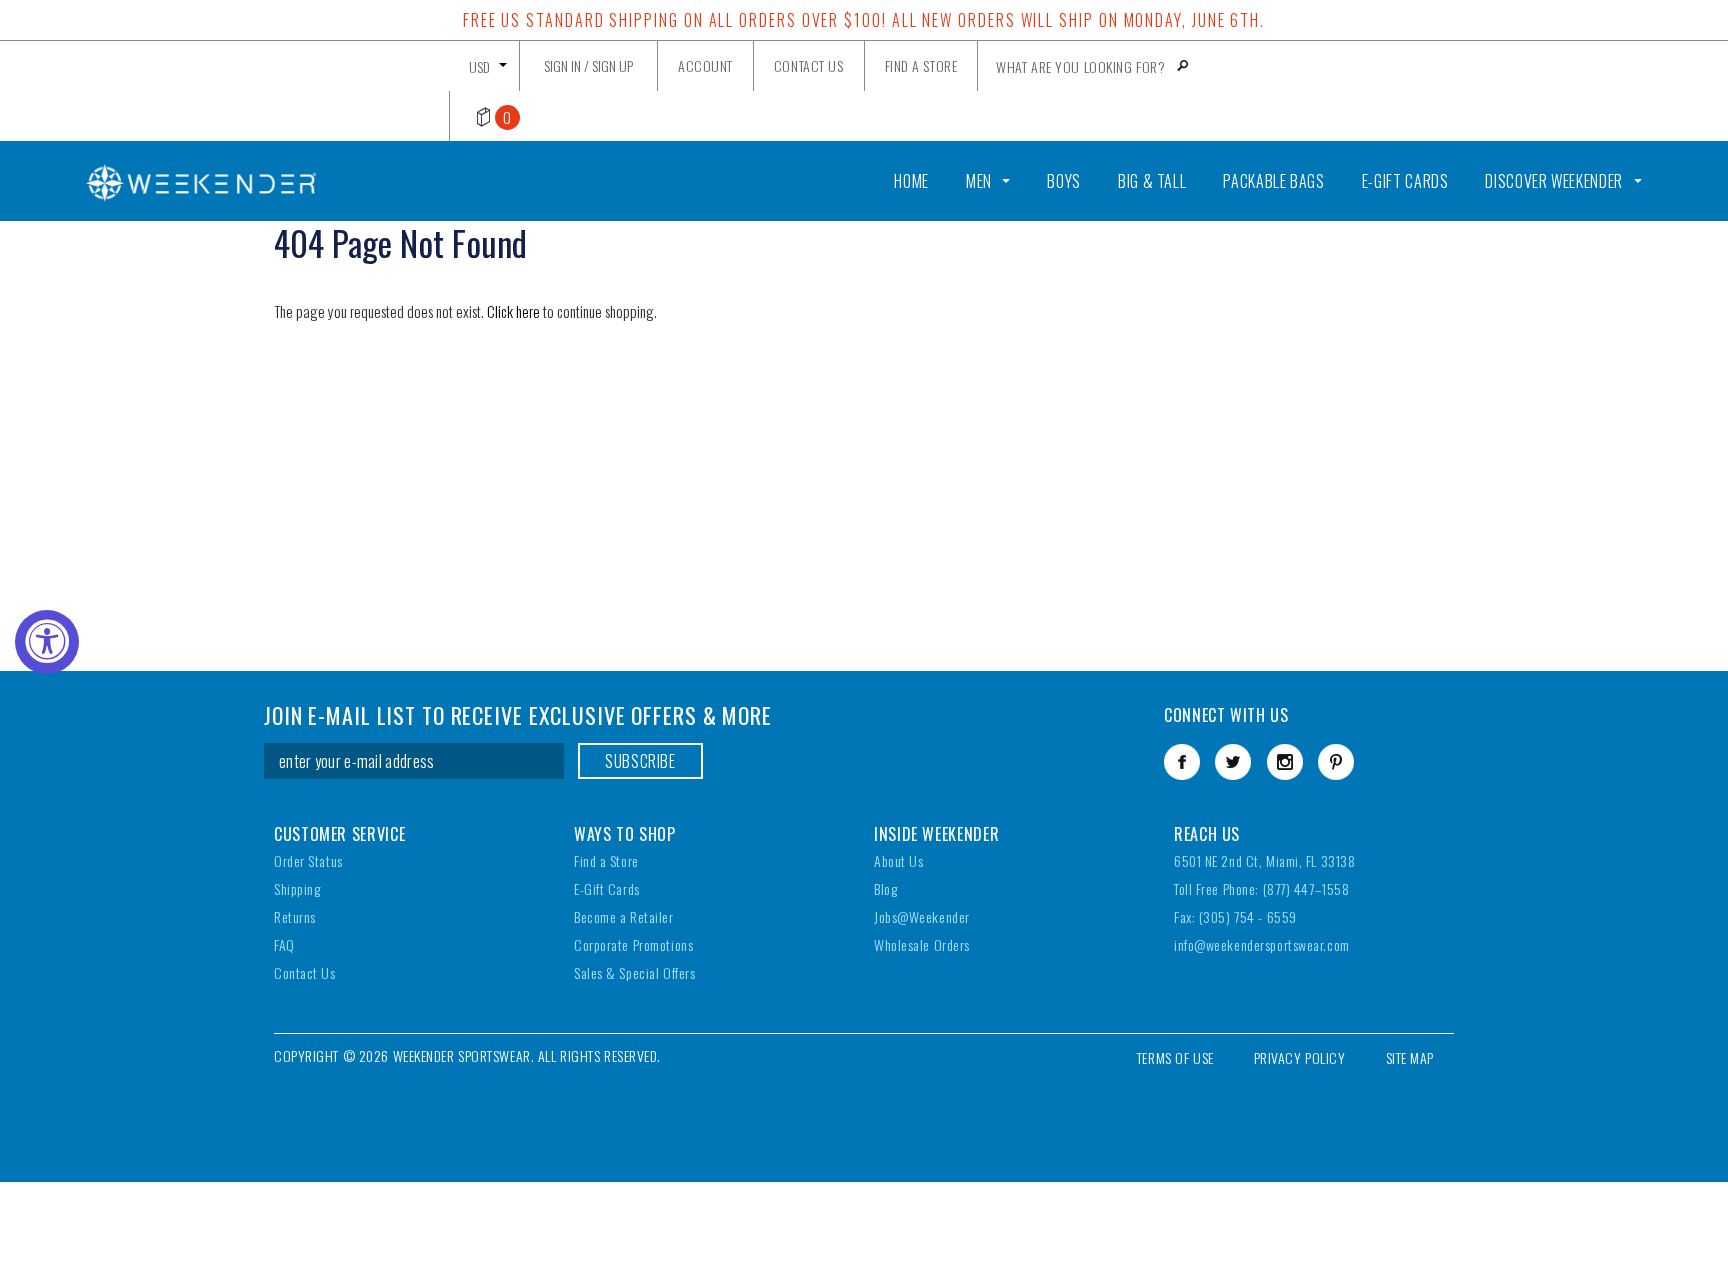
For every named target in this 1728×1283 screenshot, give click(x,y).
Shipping (297, 888)
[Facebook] (1182, 762)
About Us (898, 860)
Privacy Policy (1300, 1057)
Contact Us (305, 972)
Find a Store (606, 860)
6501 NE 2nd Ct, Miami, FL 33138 (1264, 860)
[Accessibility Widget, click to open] (47, 642)
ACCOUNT (705, 65)
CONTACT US (809, 65)
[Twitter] (1233, 762)
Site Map (1410, 1057)
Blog (885, 888)
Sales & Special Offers (634, 972)
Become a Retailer (624, 916)
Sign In (562, 65)
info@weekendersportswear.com (1262, 944)
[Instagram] (1285, 762)
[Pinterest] (1336, 762)
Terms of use (1175, 1057)
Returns (295, 916)
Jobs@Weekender (922, 916)
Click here (515, 311)
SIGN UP (612, 65)
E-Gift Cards (607, 888)
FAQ (284, 944)
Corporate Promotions (633, 944)
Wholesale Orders (922, 944)
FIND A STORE (921, 65)
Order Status (308, 860)
